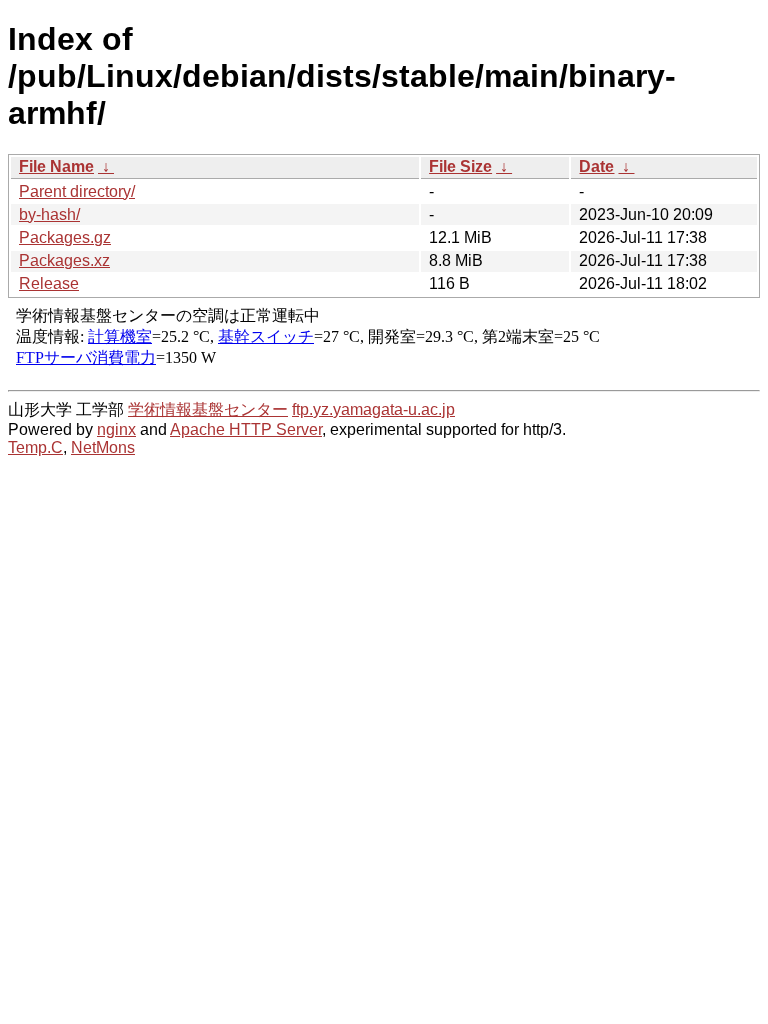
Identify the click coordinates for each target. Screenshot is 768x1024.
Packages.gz (65, 237)
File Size (460, 166)
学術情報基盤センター (208, 409)
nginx (116, 429)
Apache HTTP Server (246, 429)
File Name (56, 166)
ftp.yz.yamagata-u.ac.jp (373, 409)
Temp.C (35, 447)
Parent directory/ (77, 191)
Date (596, 166)
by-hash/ (49, 214)
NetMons (103, 447)
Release (49, 283)
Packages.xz (64, 260)
